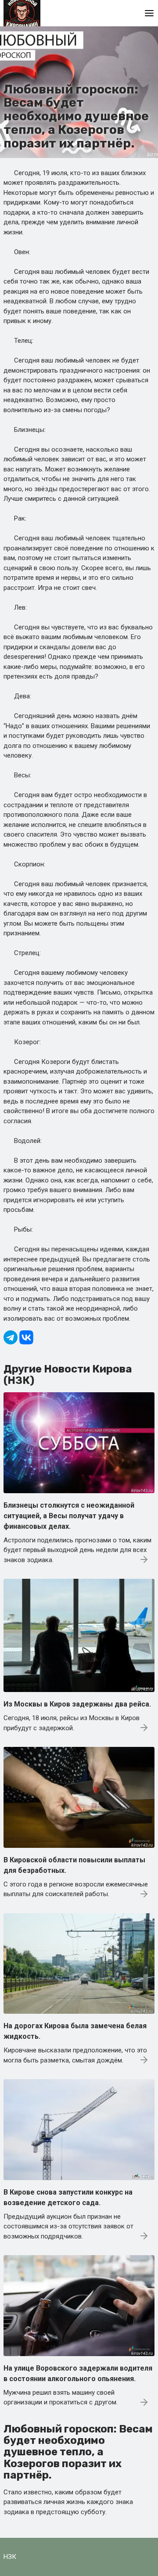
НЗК (10, 2557)
